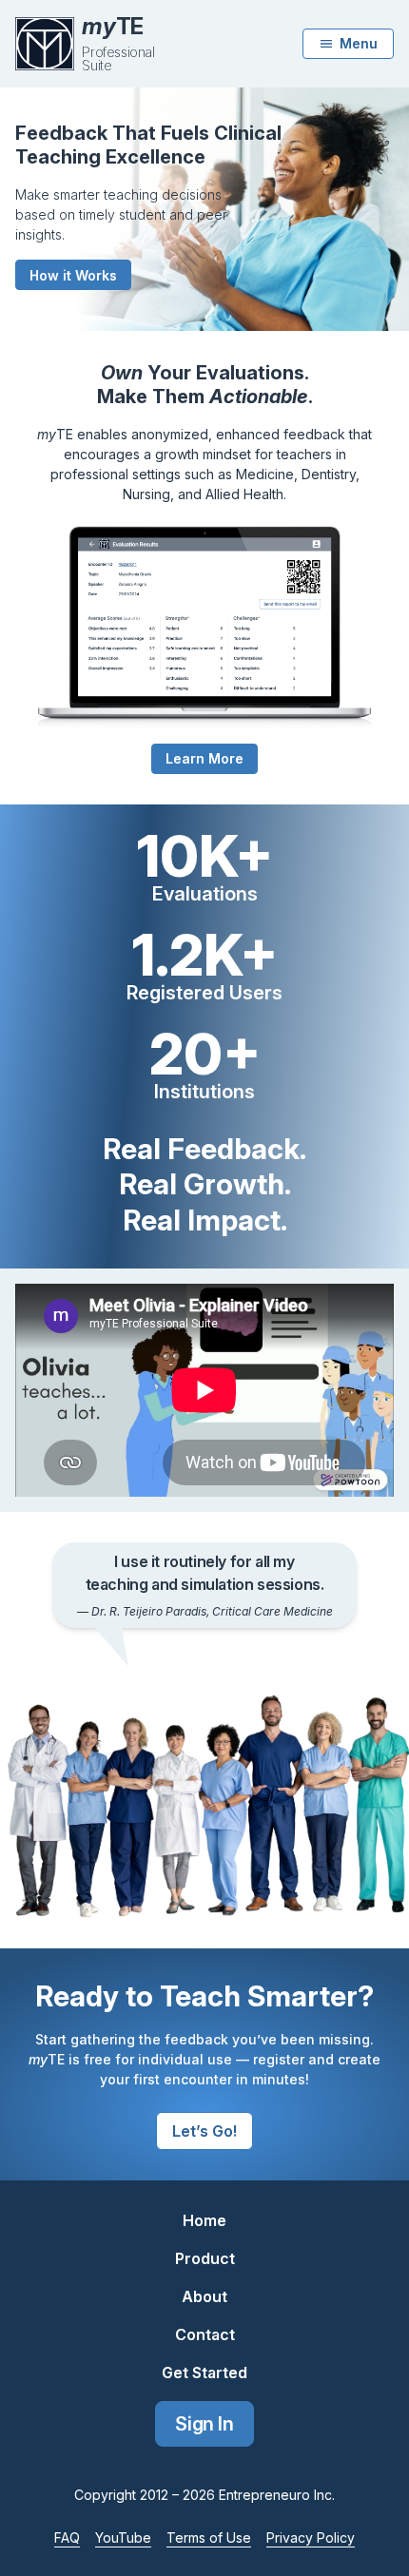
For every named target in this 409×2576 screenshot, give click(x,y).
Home (204, 2220)
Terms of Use (209, 2537)
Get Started (204, 2373)
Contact (205, 2334)
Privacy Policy (311, 2537)
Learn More (204, 758)
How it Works (73, 275)
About (204, 2296)
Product (205, 2258)
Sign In (204, 2424)
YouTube (123, 2537)
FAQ (67, 2537)
